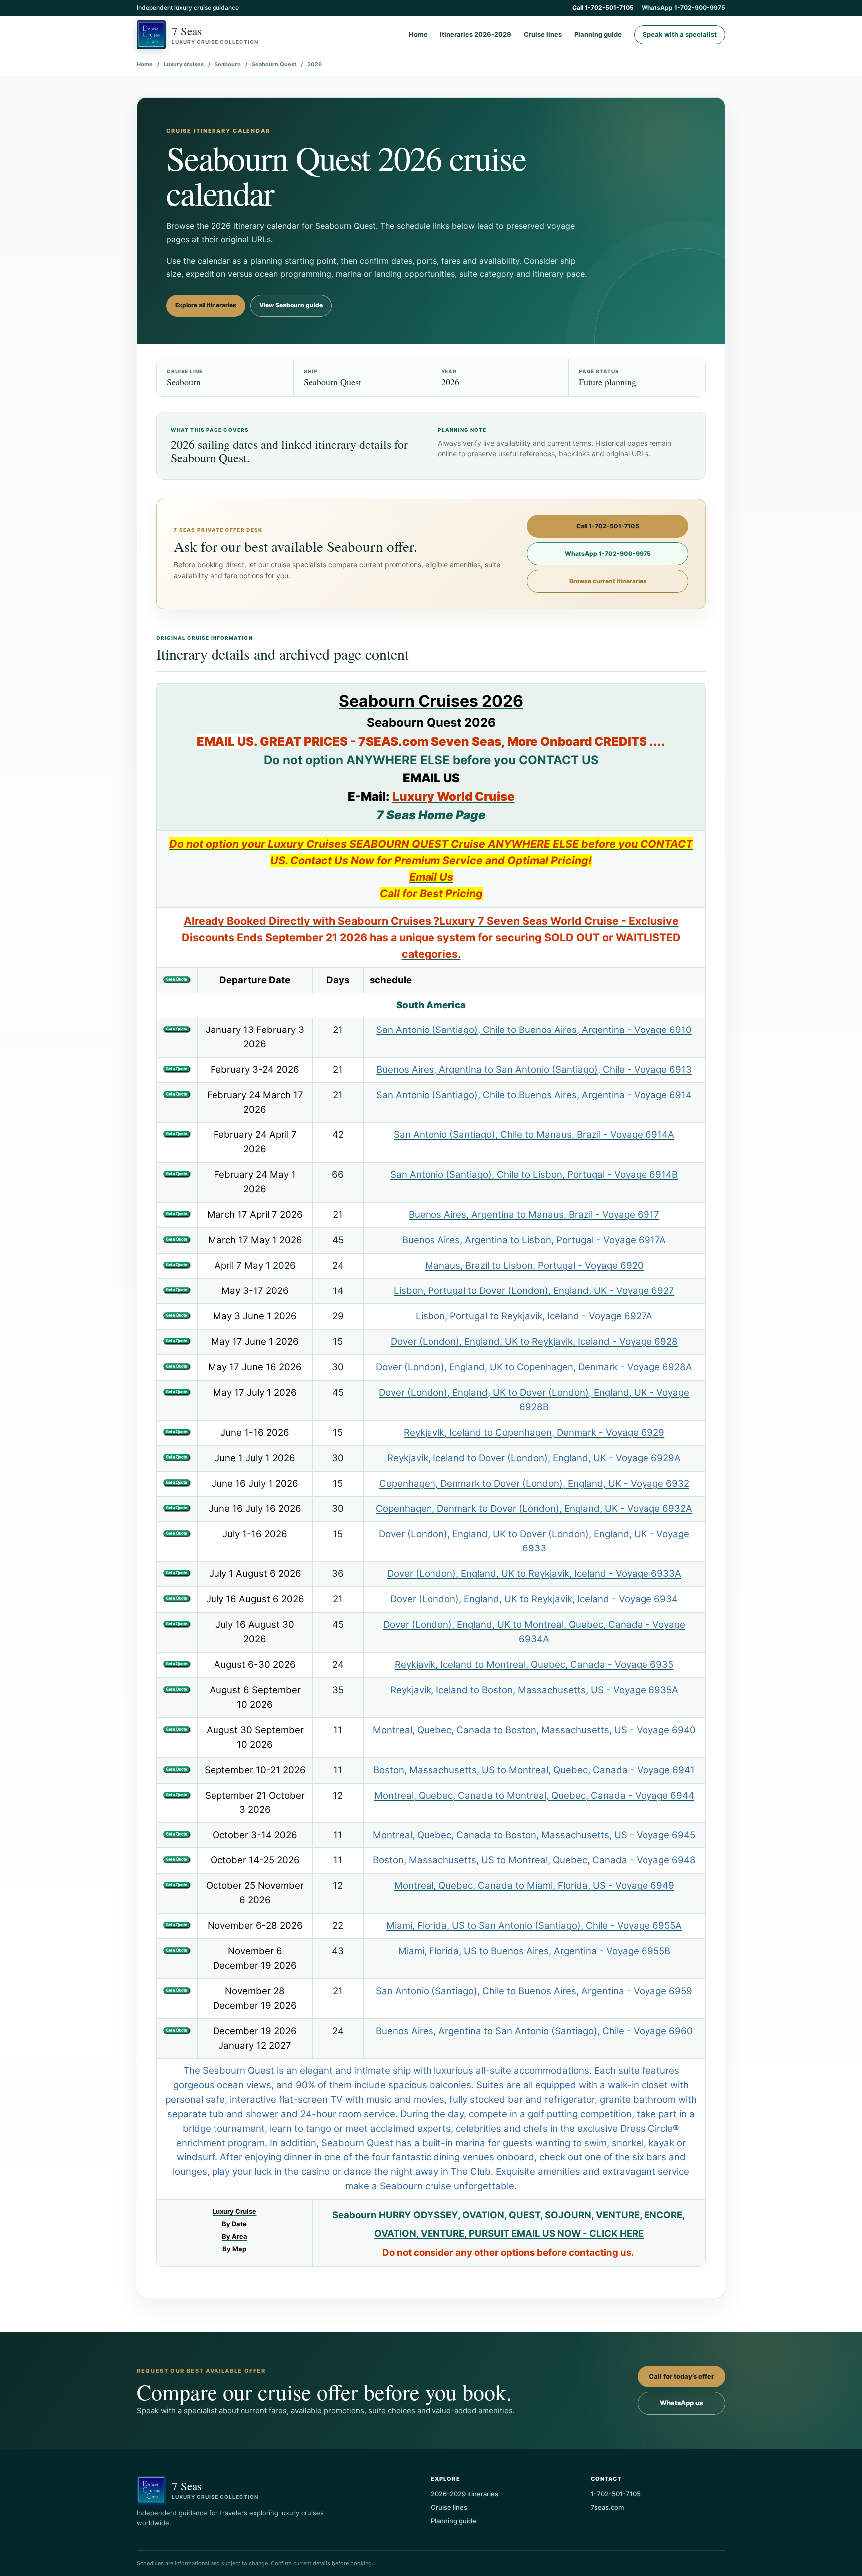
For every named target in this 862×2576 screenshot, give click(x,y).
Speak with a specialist (680, 34)
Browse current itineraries (608, 581)
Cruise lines (543, 35)
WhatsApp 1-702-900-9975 (683, 8)
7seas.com (607, 2507)
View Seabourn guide (291, 305)
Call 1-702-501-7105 (603, 8)
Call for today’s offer (681, 2376)
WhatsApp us (681, 2403)
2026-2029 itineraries (465, 2494)
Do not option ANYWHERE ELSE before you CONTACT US (431, 760)
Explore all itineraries (206, 305)
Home (418, 35)
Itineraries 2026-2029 (476, 35)
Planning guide (598, 35)
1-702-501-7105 (616, 2494)
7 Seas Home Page (431, 815)
